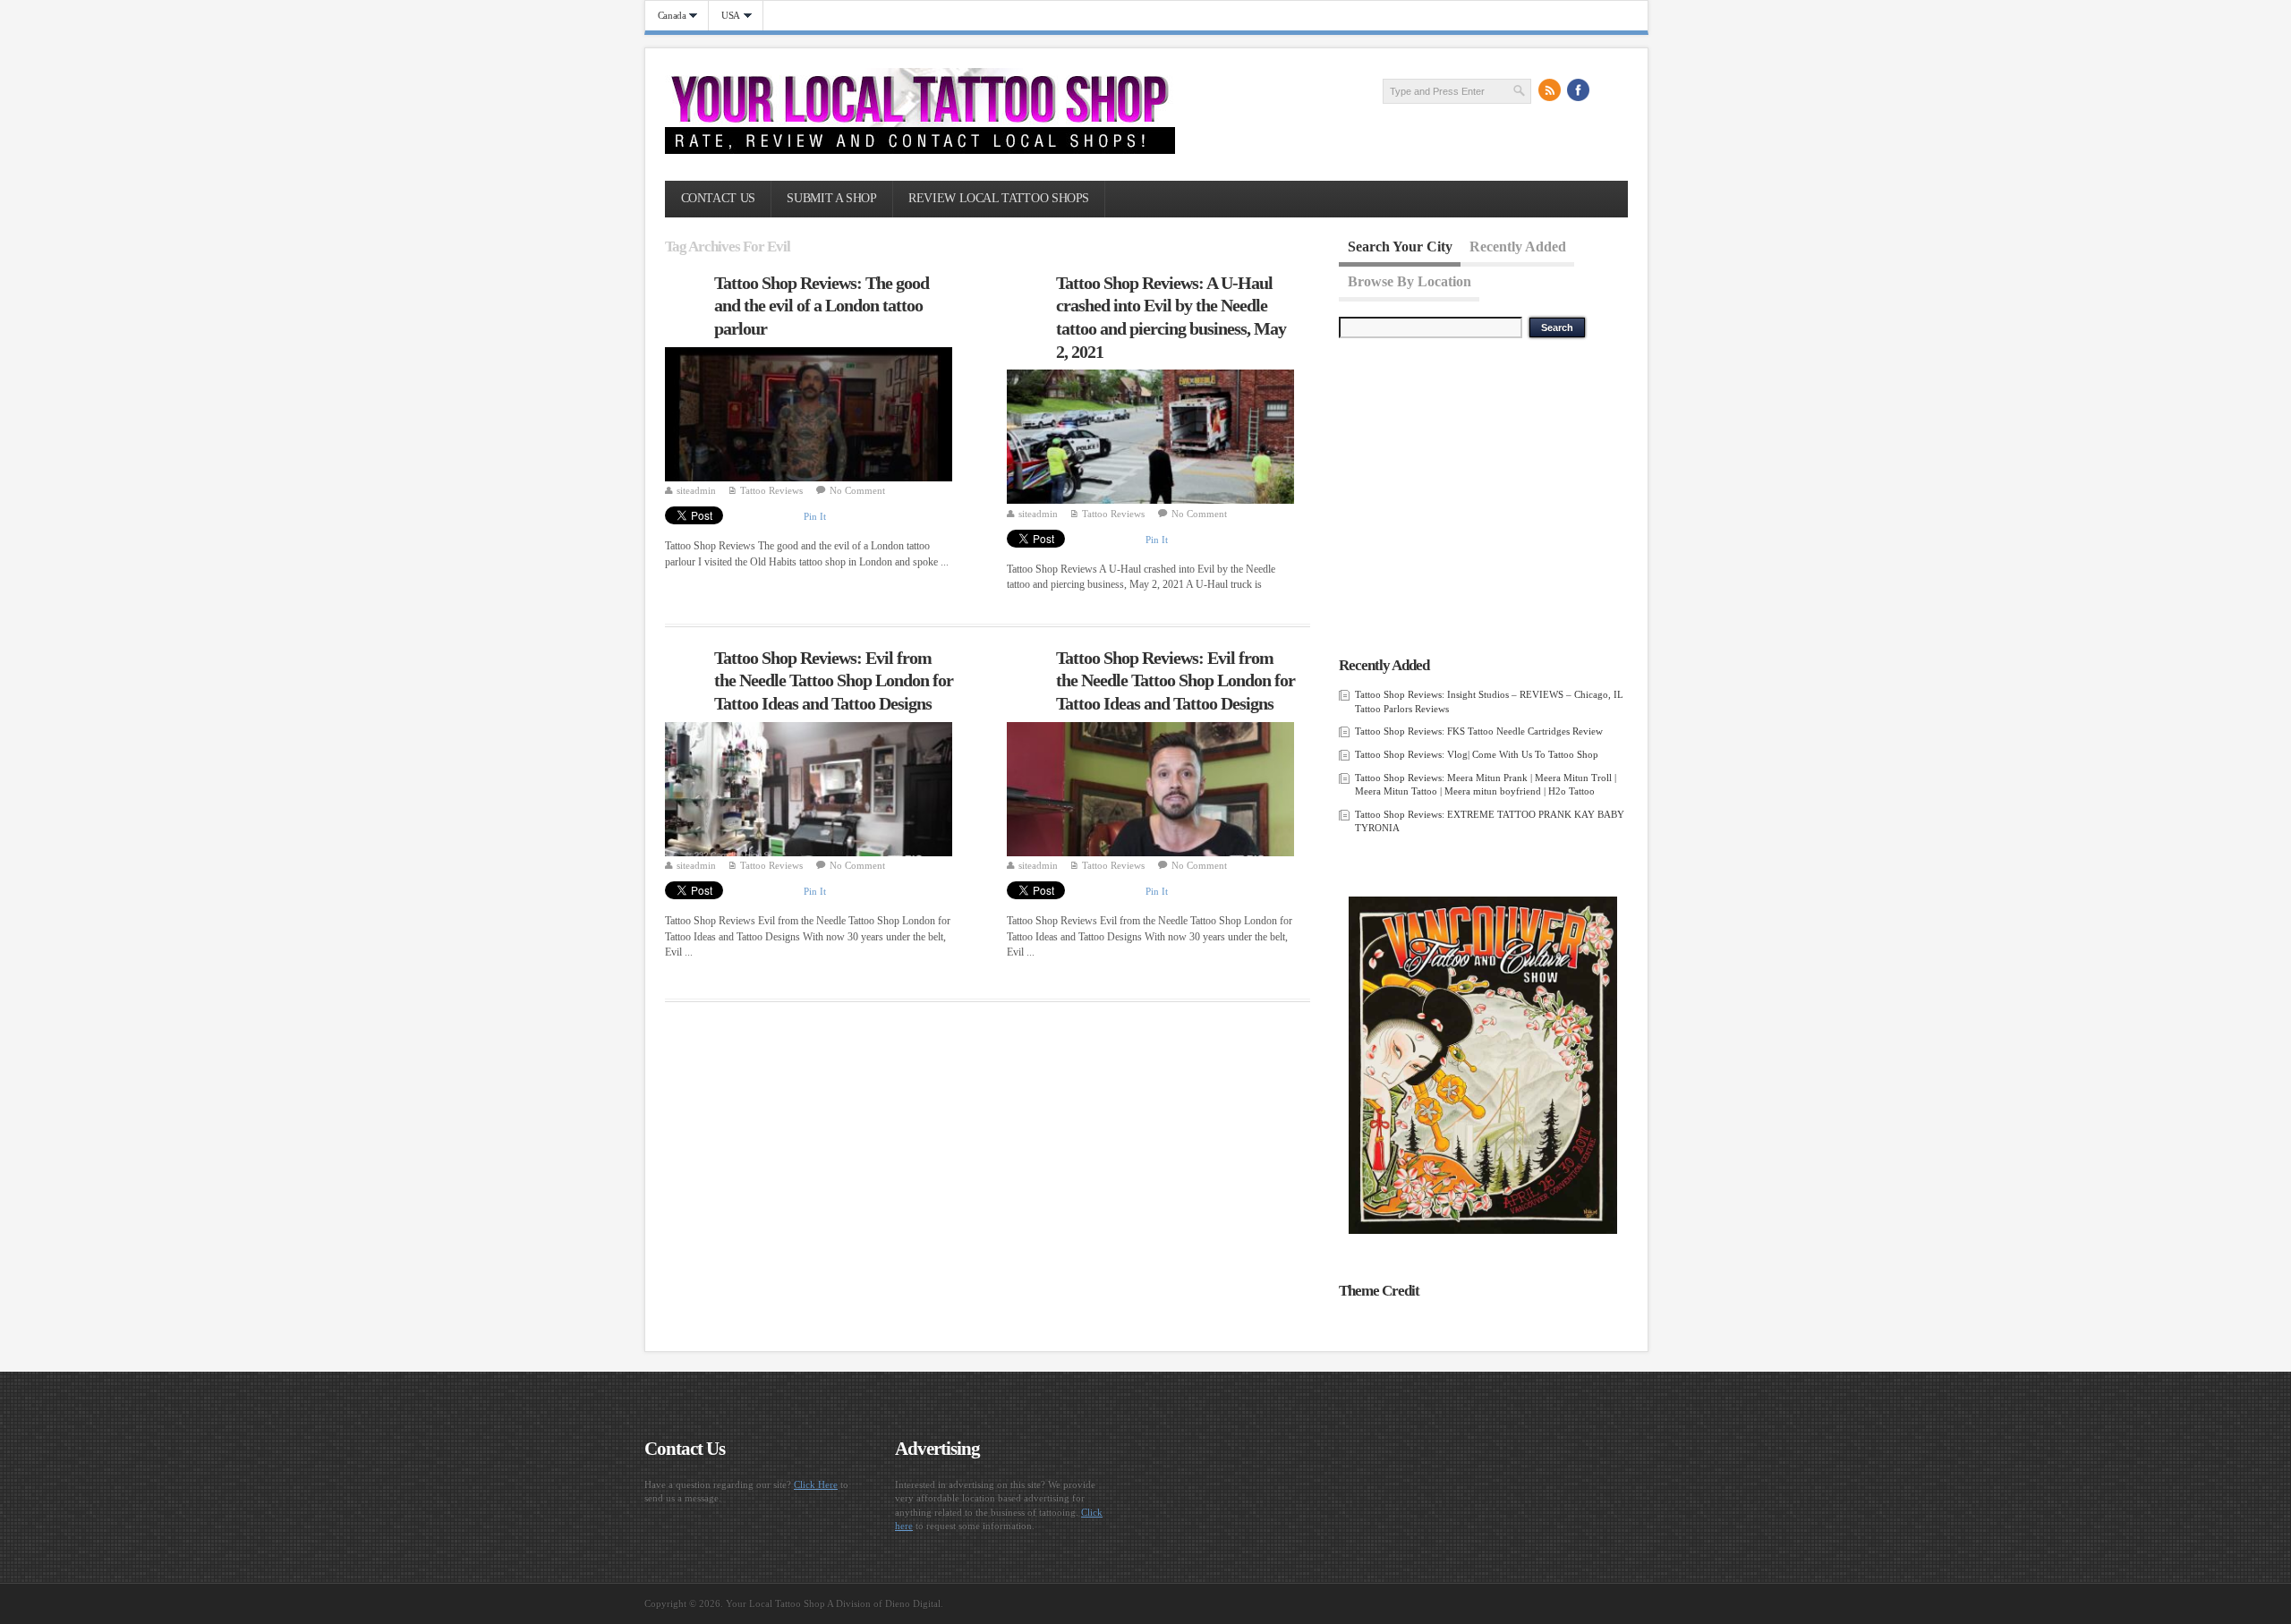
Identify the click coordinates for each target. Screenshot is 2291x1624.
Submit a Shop (831, 198)
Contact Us (718, 198)
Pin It (815, 516)
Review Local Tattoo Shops (999, 198)
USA (724, 16)
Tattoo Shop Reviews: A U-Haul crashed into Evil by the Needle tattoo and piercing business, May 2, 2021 (1171, 317)
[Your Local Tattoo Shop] (920, 150)
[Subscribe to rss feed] (1550, 90)
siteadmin (696, 490)
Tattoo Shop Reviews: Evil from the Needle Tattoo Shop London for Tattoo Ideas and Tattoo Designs (834, 680)
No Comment (857, 490)
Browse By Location (1410, 281)
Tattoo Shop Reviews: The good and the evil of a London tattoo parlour (822, 306)
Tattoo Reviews (771, 490)
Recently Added (1518, 247)
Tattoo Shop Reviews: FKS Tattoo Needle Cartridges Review (1479, 731)
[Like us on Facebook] (1579, 90)
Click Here (816, 1484)
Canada (666, 16)
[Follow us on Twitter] (1607, 90)
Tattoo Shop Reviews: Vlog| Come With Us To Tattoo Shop (1477, 754)
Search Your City (1400, 247)
